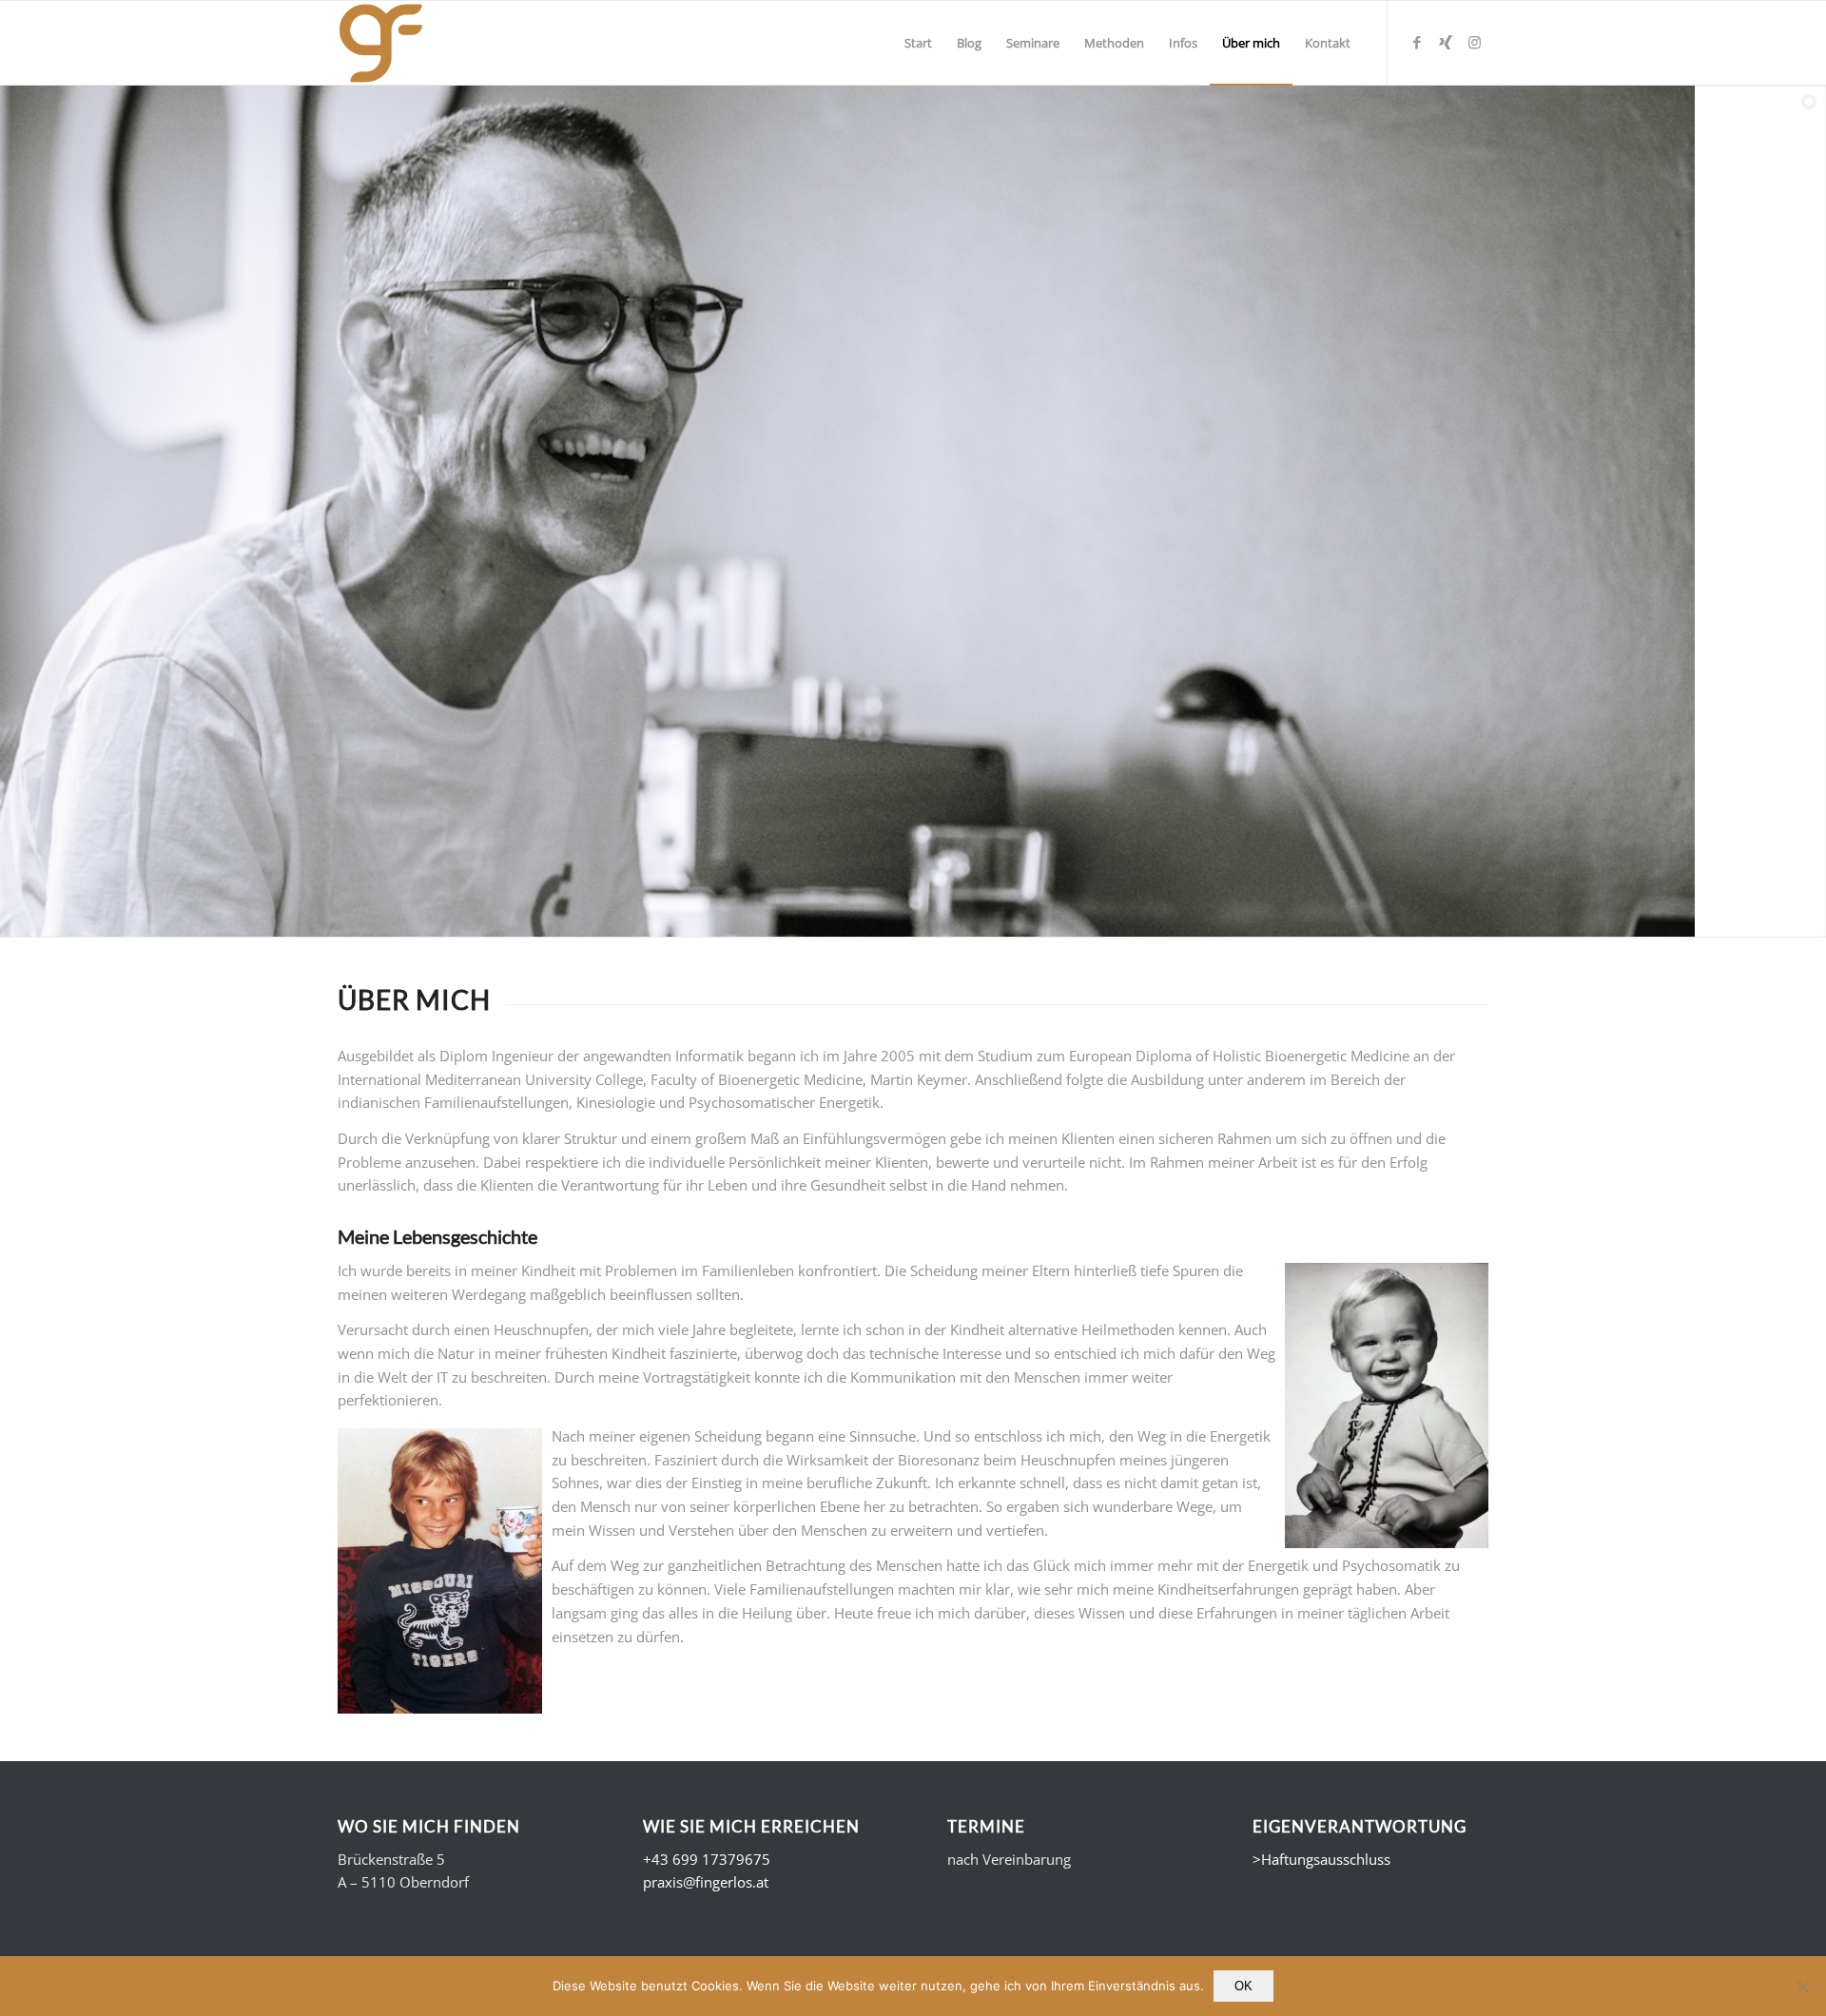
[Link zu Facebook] (1417, 42)
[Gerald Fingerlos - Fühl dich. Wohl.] (381, 43)
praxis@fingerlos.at (706, 1882)
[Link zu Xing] (1446, 42)
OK (1243, 1986)
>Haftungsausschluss (1321, 1859)
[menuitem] (918, 43)
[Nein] (1802, 1987)
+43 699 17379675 (707, 1859)
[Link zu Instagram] (1474, 42)
